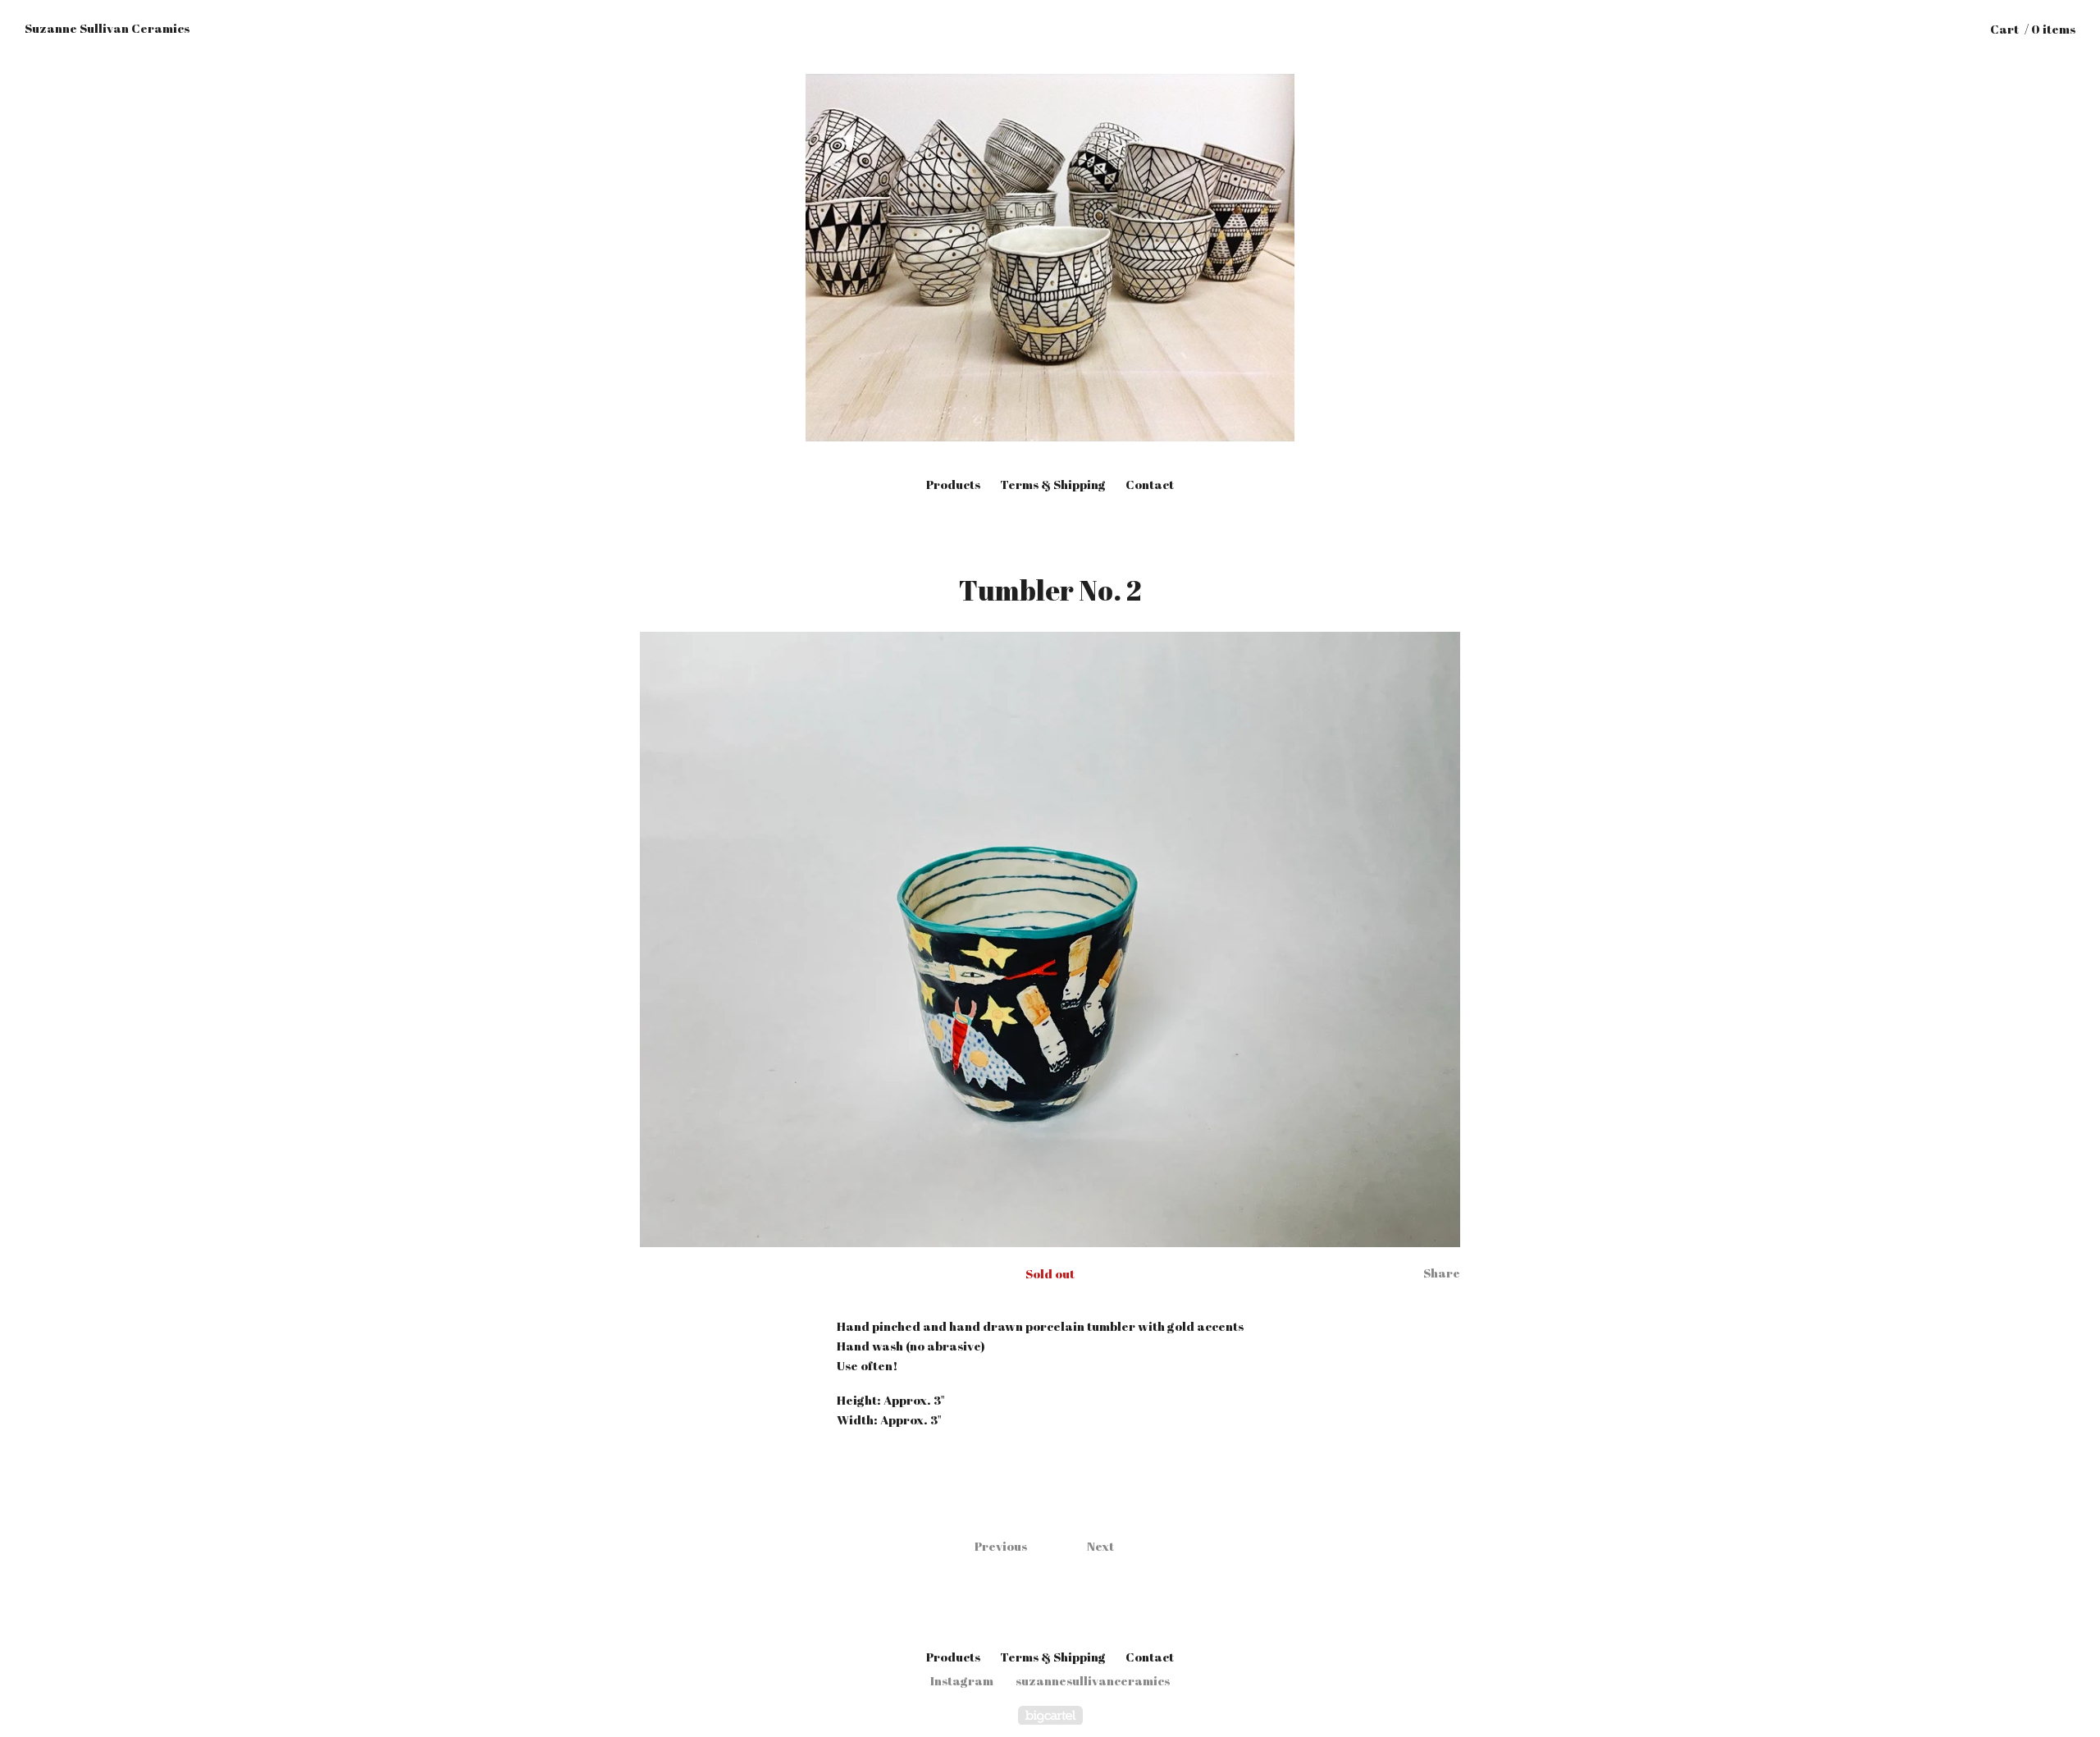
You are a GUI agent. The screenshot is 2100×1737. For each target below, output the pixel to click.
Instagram (962, 1680)
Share (1442, 1273)
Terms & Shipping (1053, 484)
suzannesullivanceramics (1093, 1680)
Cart (2033, 29)
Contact (1150, 484)
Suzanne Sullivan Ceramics (107, 28)
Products (953, 484)
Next (1100, 1546)
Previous (1001, 1546)
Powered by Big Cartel (1050, 1715)
